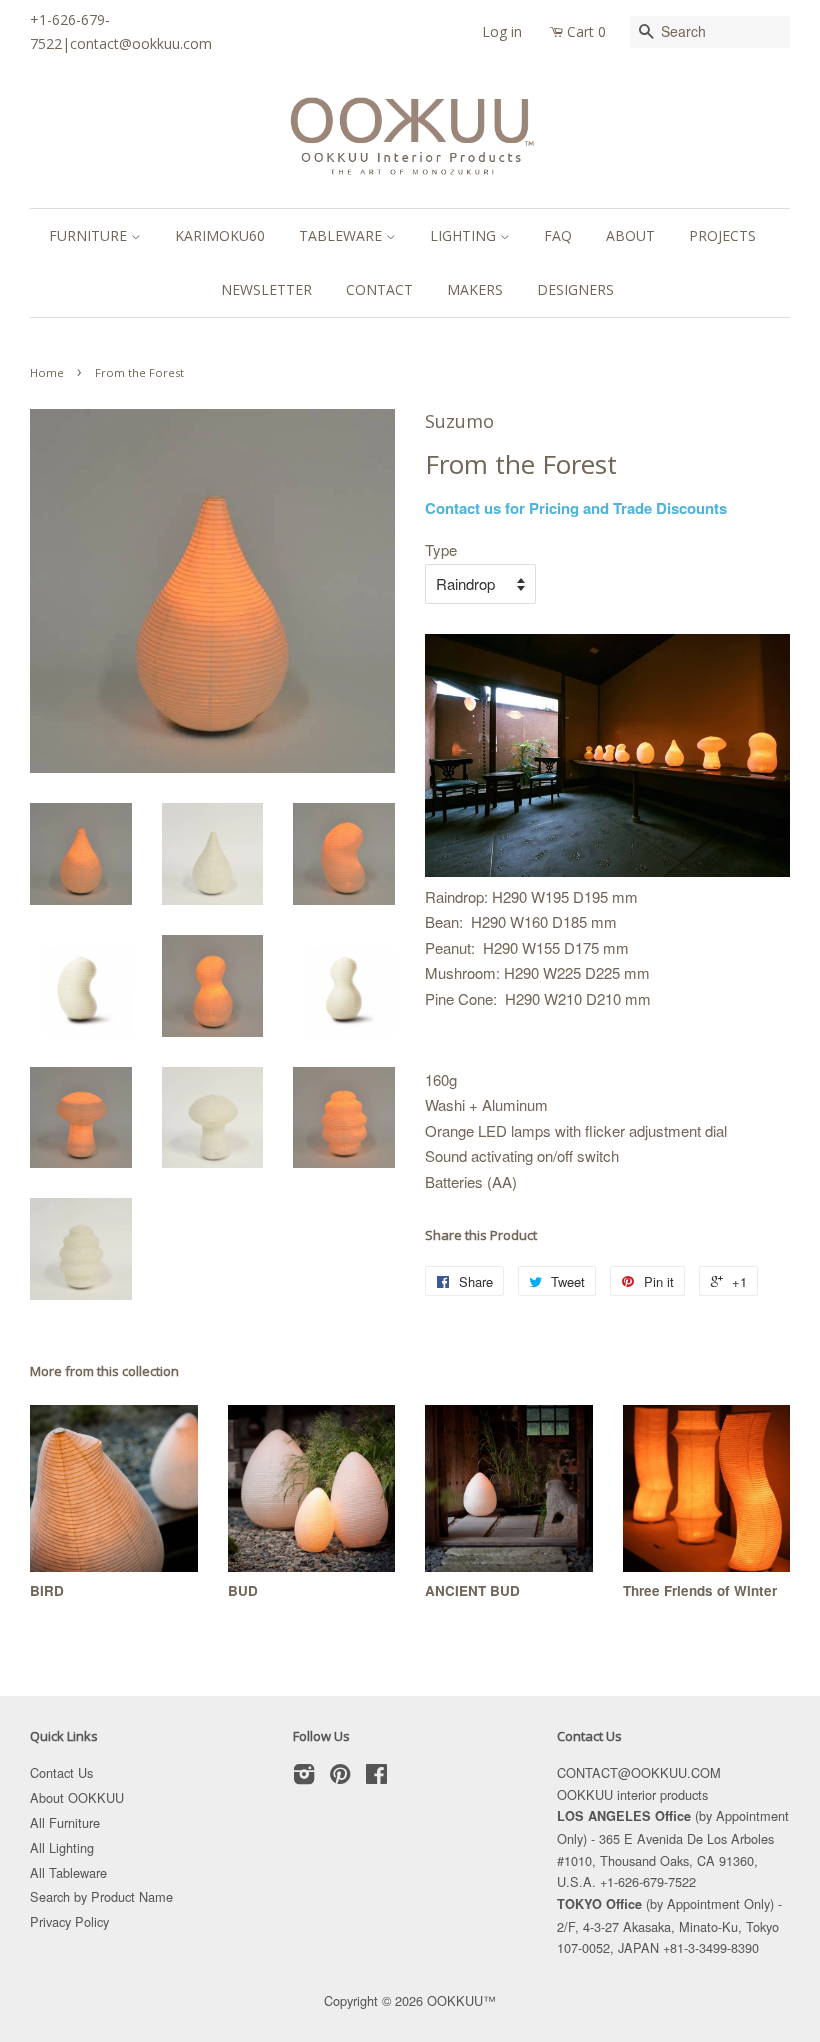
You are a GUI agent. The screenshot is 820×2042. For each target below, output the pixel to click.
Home (47, 372)
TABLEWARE (342, 235)
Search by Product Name (101, 1896)
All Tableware (68, 1872)
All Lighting (62, 1847)
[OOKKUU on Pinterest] (340, 1777)
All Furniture (65, 1822)
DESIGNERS (575, 289)
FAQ (558, 235)
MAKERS (475, 289)
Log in (502, 31)
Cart (586, 31)
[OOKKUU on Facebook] (376, 1777)
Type (441, 549)
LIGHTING (465, 235)
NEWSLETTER (266, 289)
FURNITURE (90, 235)
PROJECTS (722, 235)
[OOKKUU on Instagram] (304, 1777)
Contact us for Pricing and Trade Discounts (576, 508)
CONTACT (379, 289)
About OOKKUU (77, 1797)
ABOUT (630, 235)
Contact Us (61, 1772)
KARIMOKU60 (220, 235)
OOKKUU (455, 2000)
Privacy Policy (69, 1921)
